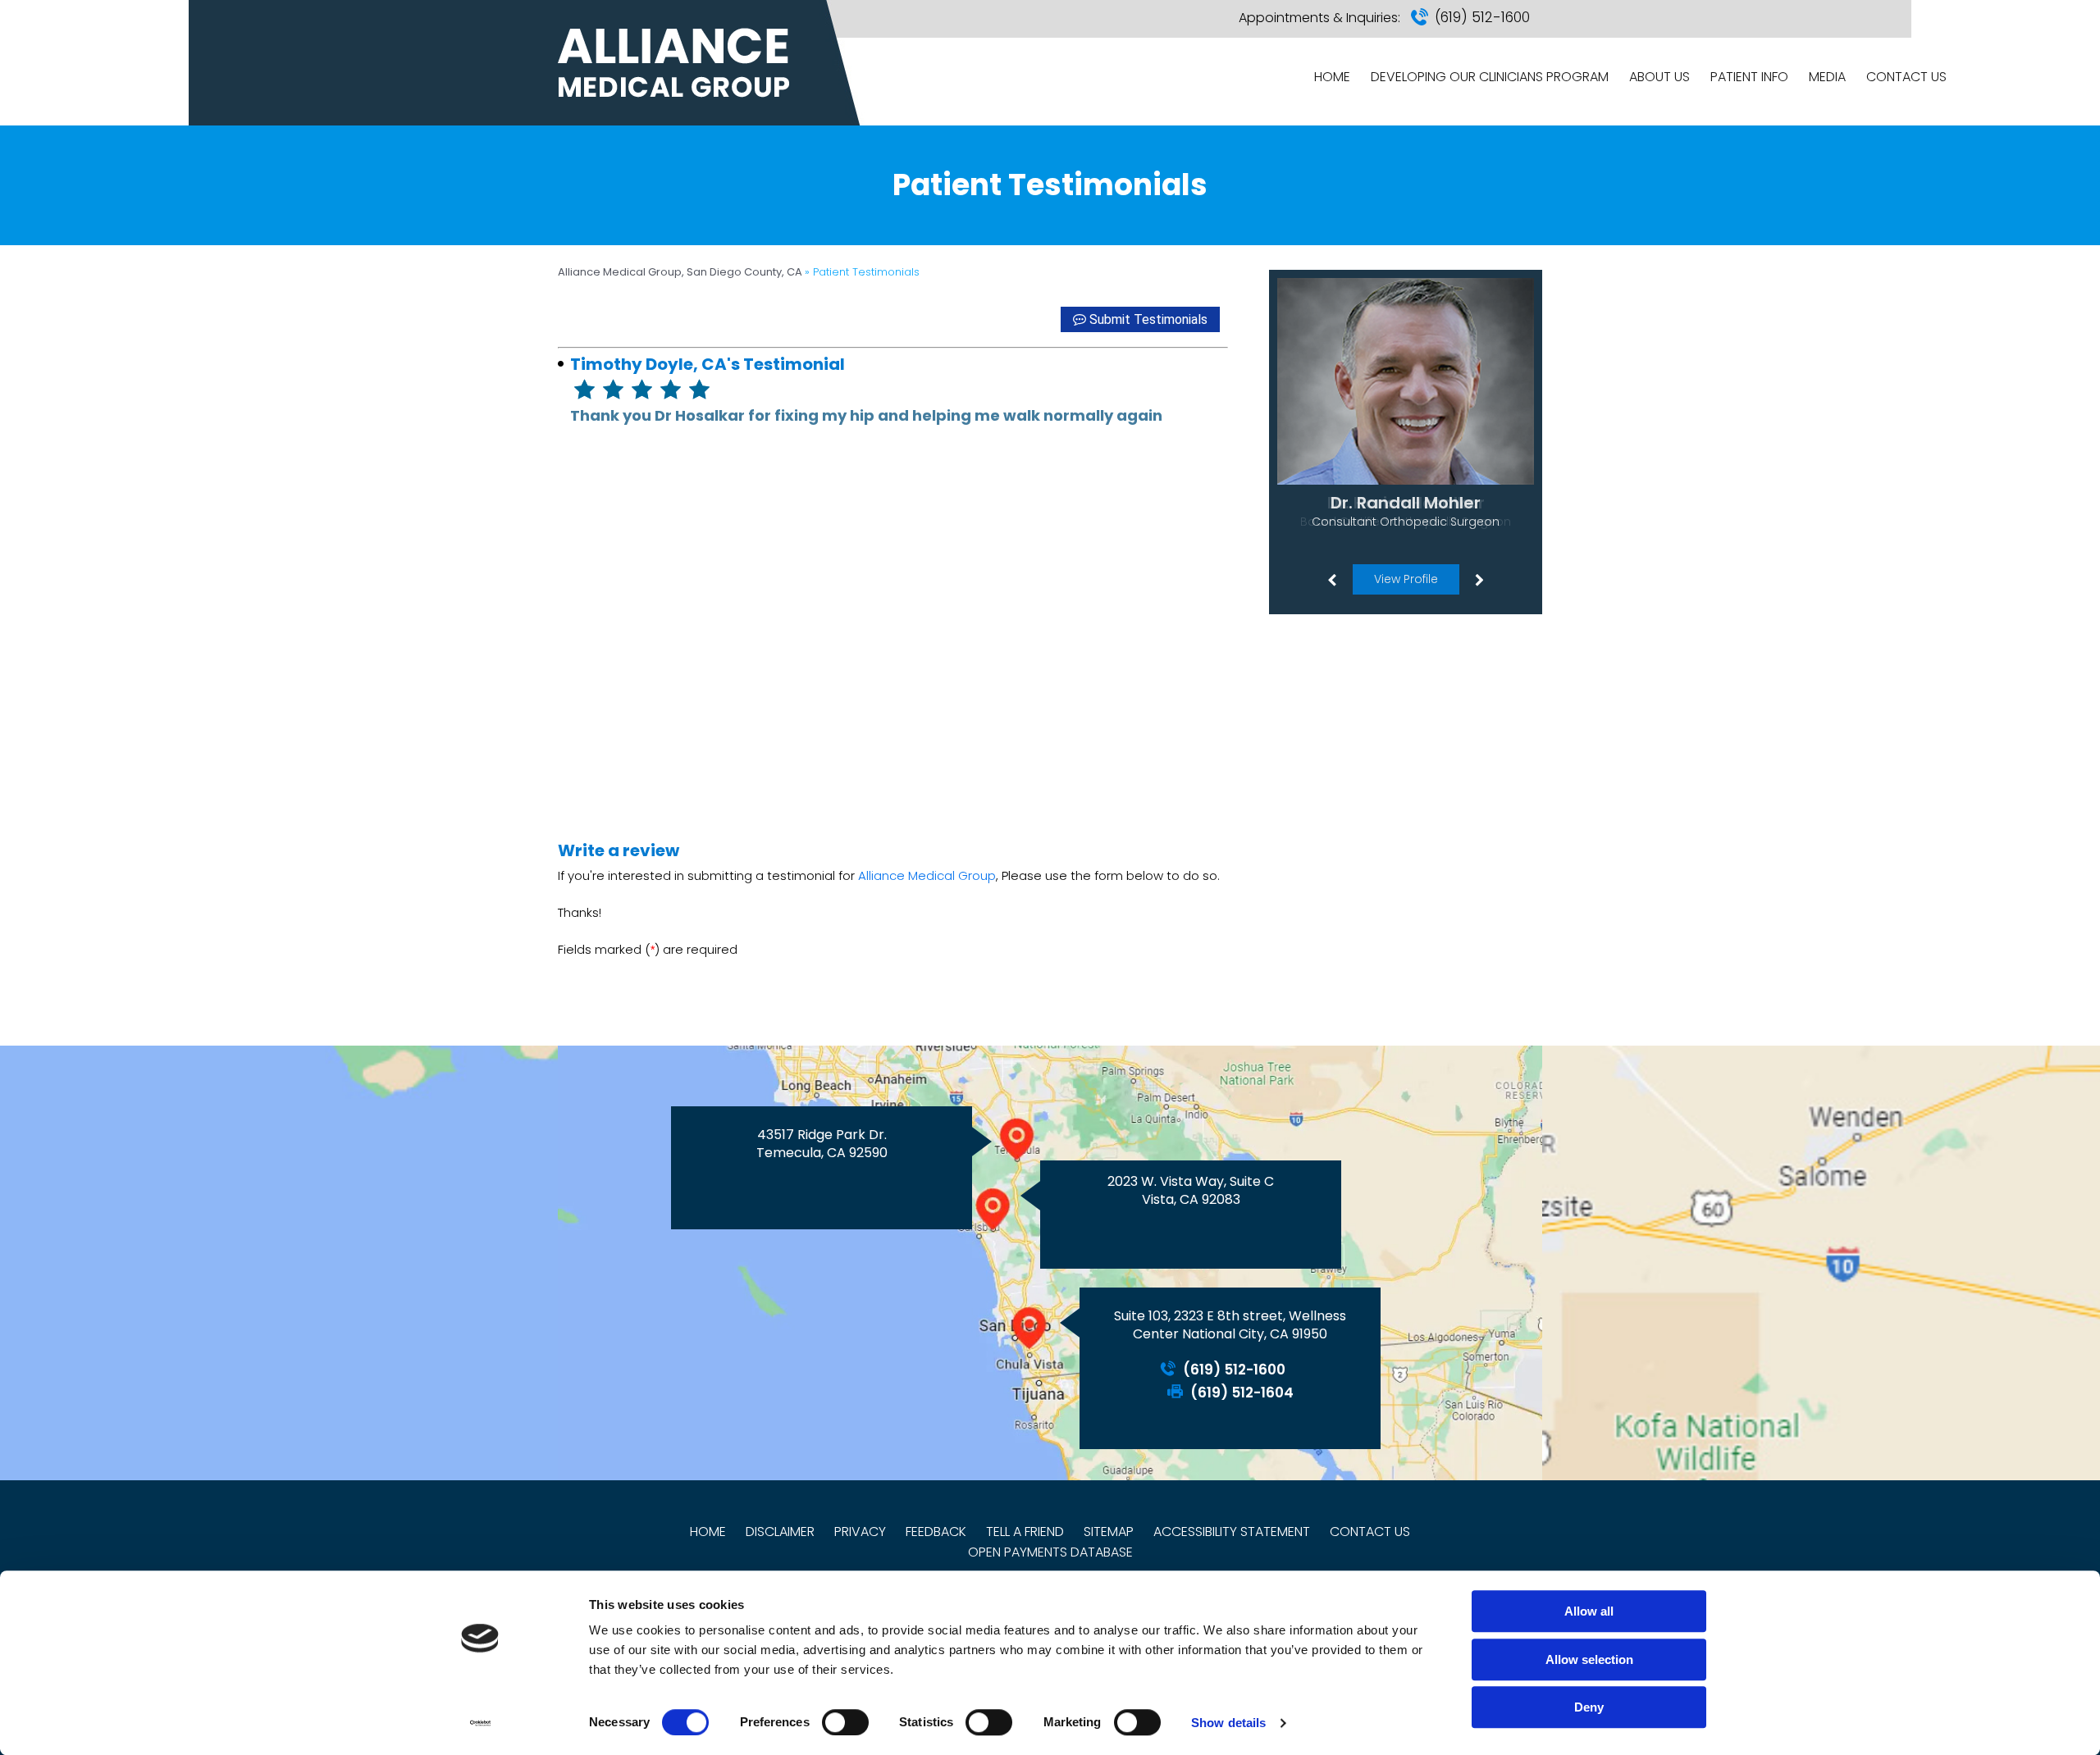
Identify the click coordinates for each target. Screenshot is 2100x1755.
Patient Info (1749, 77)
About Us (1659, 77)
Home (1332, 77)
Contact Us (1906, 77)
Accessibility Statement (1232, 1532)
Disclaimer (780, 1532)
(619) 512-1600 (1482, 17)
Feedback (936, 1532)
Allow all (1589, 1611)
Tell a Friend (1025, 1532)
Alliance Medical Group (927, 875)
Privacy (860, 1532)
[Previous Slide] (1331, 579)
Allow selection (1589, 1659)
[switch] (845, 1722)
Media (1827, 77)
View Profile (1406, 579)
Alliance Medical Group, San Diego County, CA (681, 272)
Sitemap (1109, 1532)
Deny (1589, 1707)
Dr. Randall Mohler (1406, 502)
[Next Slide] (1479, 579)
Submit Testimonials (1148, 319)
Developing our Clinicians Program (1490, 77)
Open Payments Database (1050, 1552)
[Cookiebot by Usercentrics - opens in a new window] (480, 1723)
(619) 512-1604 (1242, 1393)
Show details (1228, 1723)
